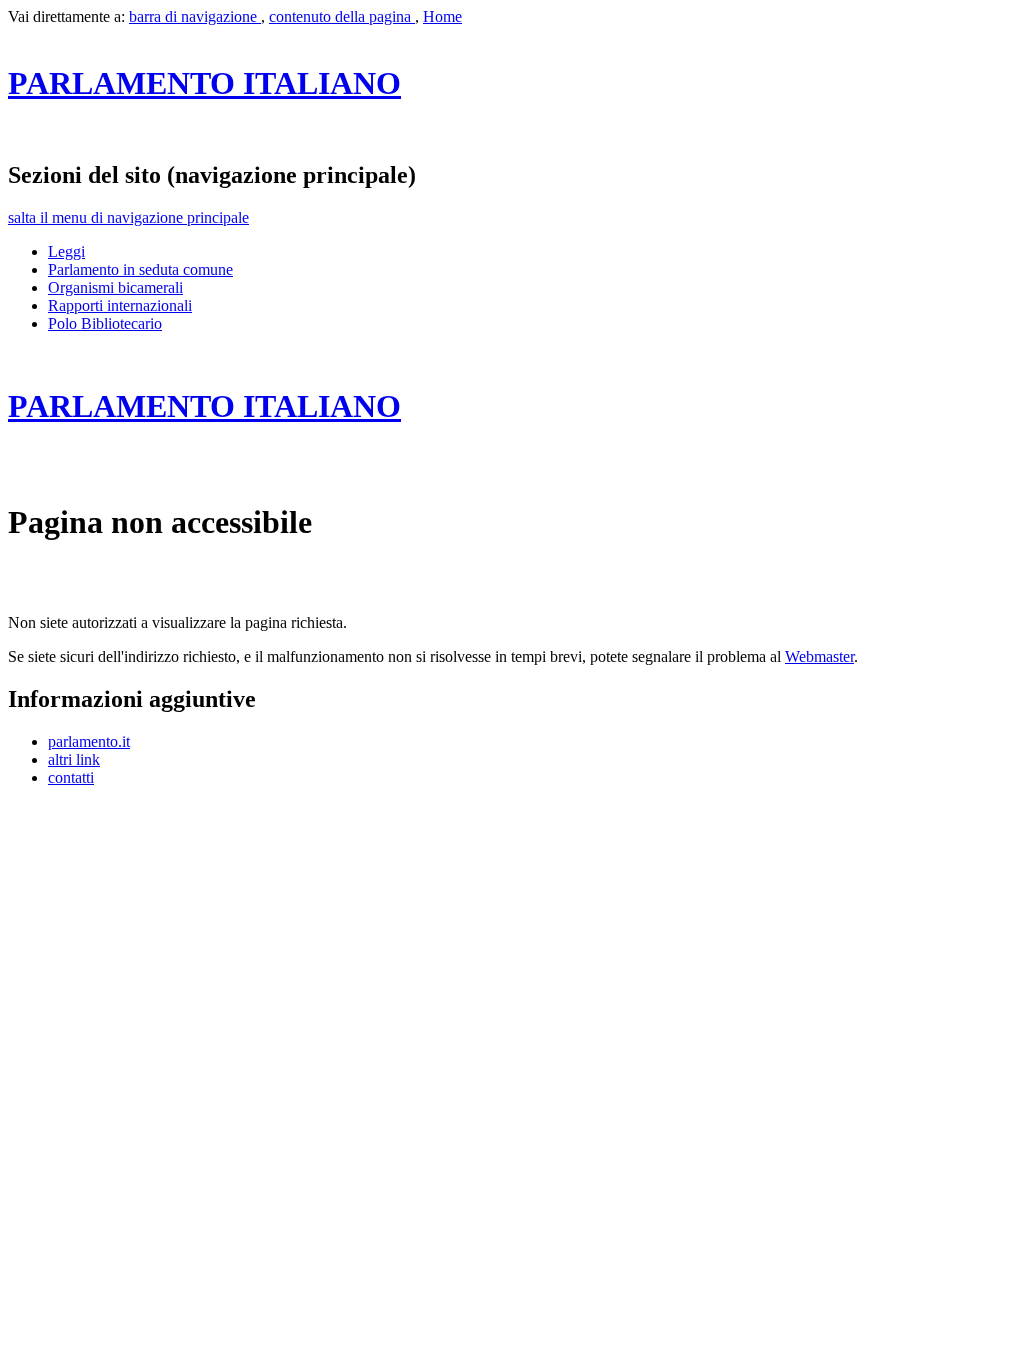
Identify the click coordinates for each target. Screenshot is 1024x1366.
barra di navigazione (195, 16)
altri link (74, 759)
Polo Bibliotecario (105, 323)
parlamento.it (89, 741)
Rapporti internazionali (120, 305)
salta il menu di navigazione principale (128, 217)
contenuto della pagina (342, 16)
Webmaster (819, 656)
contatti (71, 777)
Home (442, 16)
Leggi (66, 251)
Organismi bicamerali (115, 287)
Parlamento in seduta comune (140, 269)
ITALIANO (204, 83)
